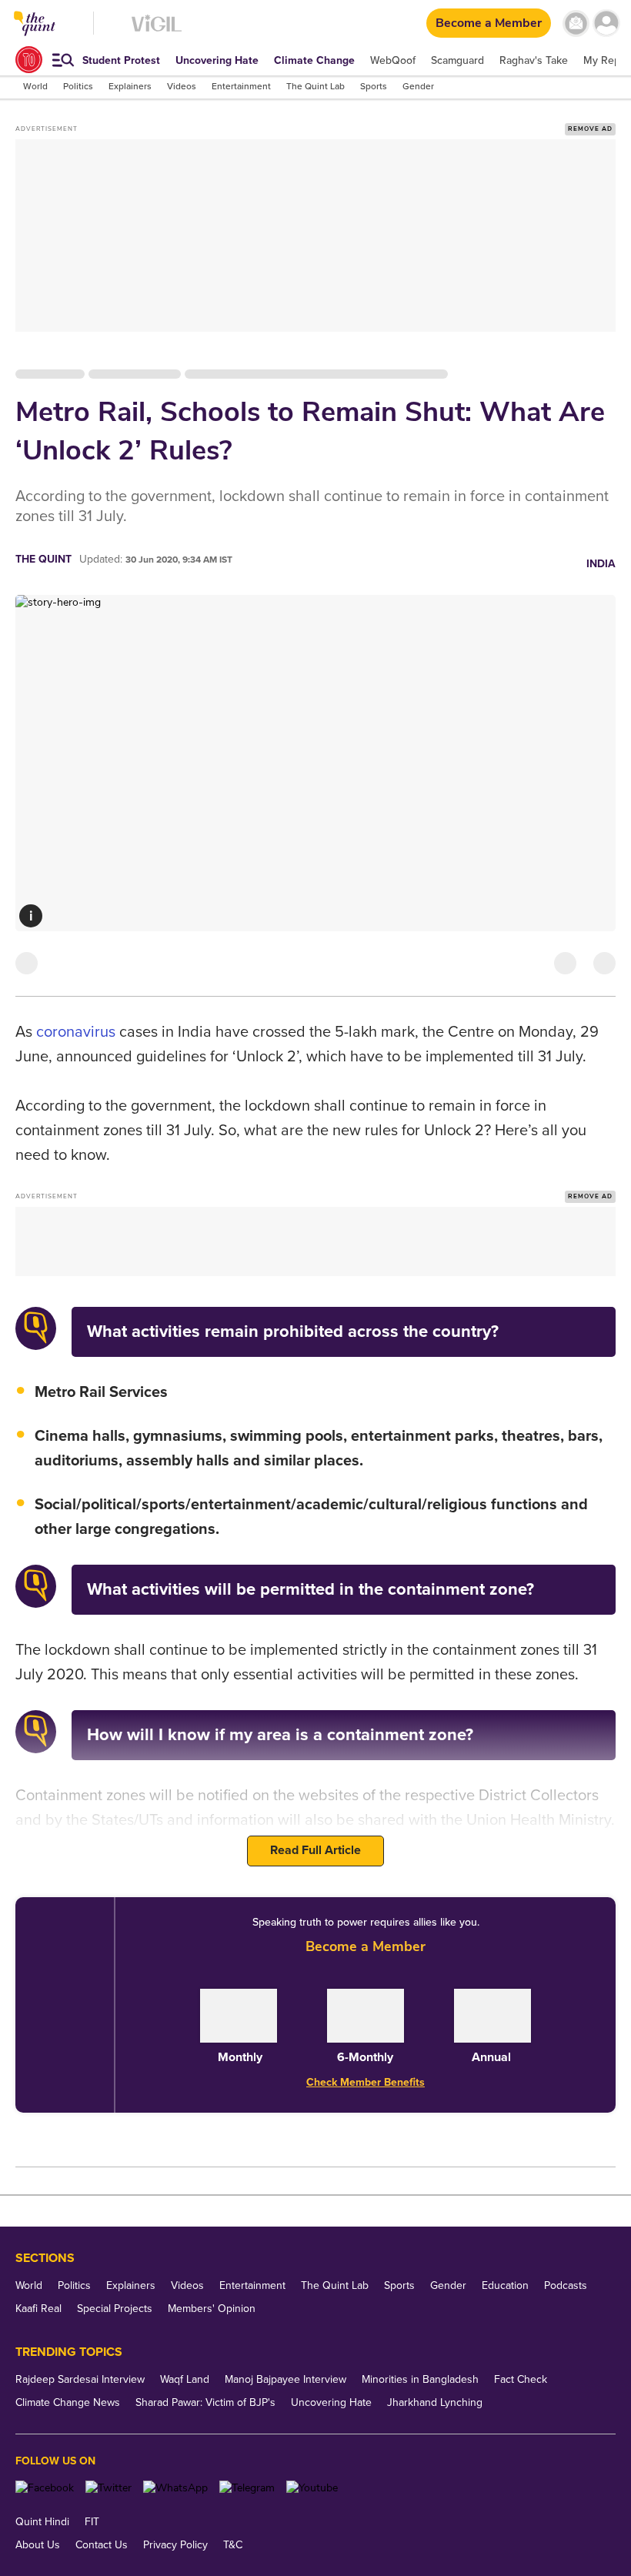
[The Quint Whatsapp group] (175, 2488)
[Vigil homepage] (157, 31)
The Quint (43, 559)
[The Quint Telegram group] (247, 2488)
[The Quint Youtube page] (312, 2488)
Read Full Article (315, 1850)
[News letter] (576, 23)
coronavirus (76, 1032)
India (601, 564)
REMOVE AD (590, 129)
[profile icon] (606, 23)
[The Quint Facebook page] (45, 2488)
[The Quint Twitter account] (109, 2488)
